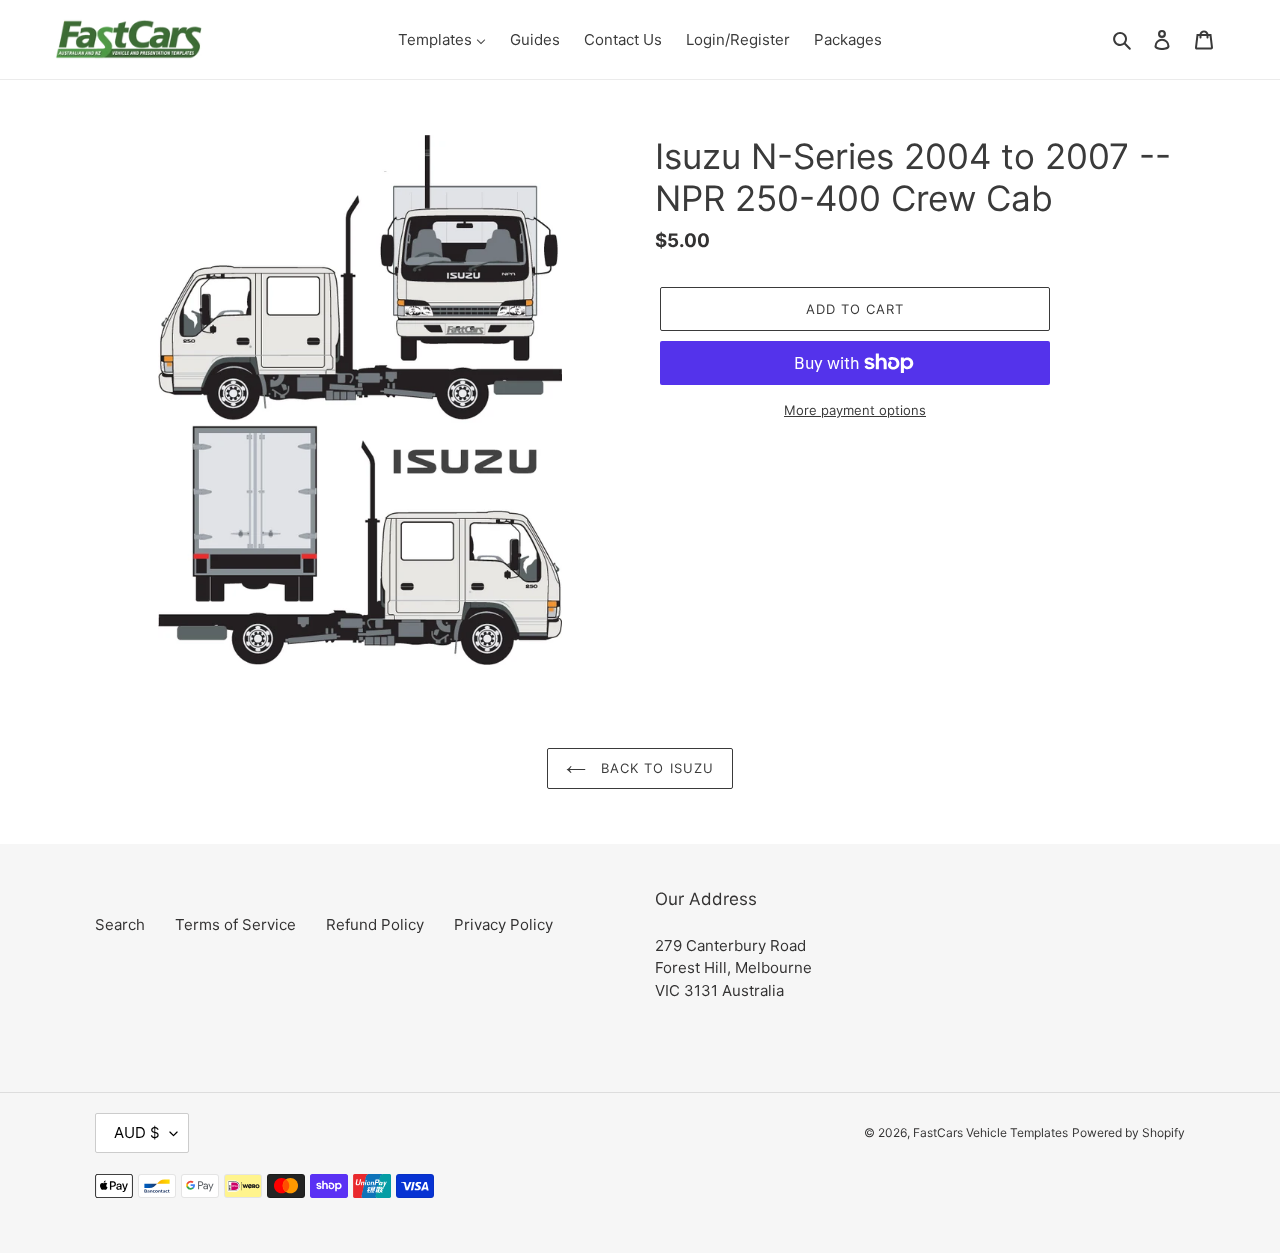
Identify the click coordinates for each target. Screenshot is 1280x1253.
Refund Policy (375, 924)
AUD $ (137, 1132)
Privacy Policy (503, 924)
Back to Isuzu (655, 768)
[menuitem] (442, 39)
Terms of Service (235, 924)
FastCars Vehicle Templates (990, 1132)
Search (120, 924)
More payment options (855, 410)
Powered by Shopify (1128, 1132)
